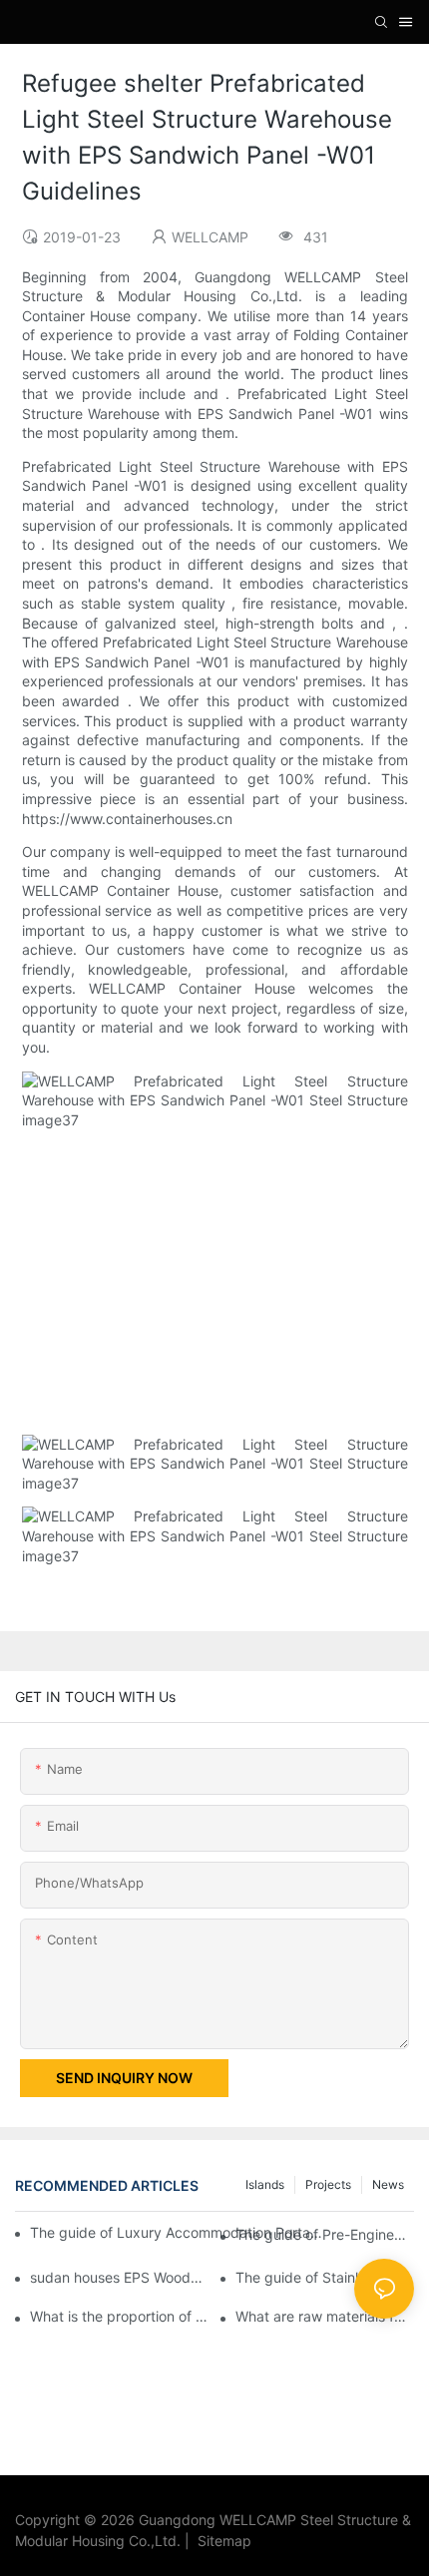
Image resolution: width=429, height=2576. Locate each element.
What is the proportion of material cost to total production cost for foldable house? (119, 2316)
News (388, 2184)
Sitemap (220, 2541)
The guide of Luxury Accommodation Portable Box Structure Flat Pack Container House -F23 (178, 2232)
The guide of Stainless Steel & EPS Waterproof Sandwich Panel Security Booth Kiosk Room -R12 (325, 2277)
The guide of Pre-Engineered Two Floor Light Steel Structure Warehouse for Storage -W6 (325, 2234)
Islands (265, 2184)
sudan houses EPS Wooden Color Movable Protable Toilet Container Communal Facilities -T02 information (119, 2277)
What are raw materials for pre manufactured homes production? (325, 2316)
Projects (328, 2184)
